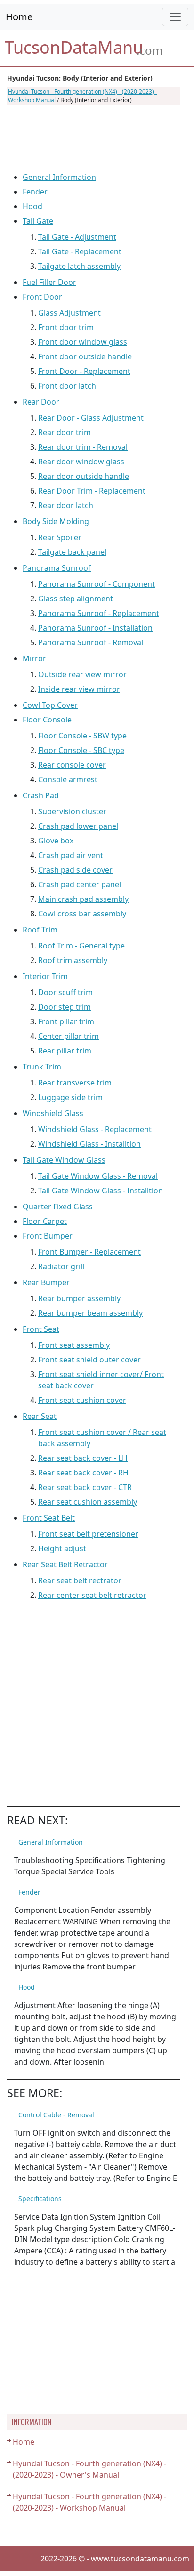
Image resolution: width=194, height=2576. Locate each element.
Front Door (42, 297)
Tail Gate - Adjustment (77, 237)
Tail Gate (38, 221)
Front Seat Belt (49, 1518)
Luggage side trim (70, 1097)
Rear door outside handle (84, 476)
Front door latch (67, 386)
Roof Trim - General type (81, 946)
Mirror (34, 658)
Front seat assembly (74, 1345)
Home (19, 17)
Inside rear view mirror (79, 689)
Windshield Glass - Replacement (95, 1129)
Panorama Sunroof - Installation (95, 628)
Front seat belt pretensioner (88, 1534)
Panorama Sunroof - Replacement (99, 613)
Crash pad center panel (80, 884)
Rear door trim (65, 432)
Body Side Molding (56, 521)
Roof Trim (40, 930)
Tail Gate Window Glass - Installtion (101, 1191)
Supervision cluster (72, 811)
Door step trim (65, 1007)
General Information (59, 177)
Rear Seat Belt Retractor (65, 1564)
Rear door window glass (81, 462)
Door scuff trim (65, 992)
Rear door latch (66, 505)
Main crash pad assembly (83, 899)
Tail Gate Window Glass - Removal (98, 1176)
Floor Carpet (45, 1221)
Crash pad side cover (75, 870)
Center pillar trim (69, 1036)
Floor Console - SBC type (81, 750)
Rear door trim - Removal (83, 447)
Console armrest (68, 779)
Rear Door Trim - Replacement (92, 491)
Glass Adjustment (69, 313)
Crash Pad (41, 795)
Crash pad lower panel (78, 826)
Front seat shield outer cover (89, 1360)
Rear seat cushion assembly (88, 1502)
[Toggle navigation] (175, 17)
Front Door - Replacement (84, 371)
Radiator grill (61, 1266)
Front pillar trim (66, 1021)
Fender (35, 192)
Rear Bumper (46, 1282)
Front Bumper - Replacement (89, 1252)
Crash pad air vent (71, 855)
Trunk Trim (42, 1067)
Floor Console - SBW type (82, 736)
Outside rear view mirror (82, 674)
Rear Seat (40, 1416)
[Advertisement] (93, 138)
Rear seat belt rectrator (80, 1580)
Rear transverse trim (75, 1083)
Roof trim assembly (73, 960)
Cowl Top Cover (50, 705)
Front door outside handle (85, 356)
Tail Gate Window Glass (64, 1160)
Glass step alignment (76, 599)
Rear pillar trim (65, 1051)
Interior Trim (45, 976)
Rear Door (41, 402)
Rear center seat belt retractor (92, 1595)
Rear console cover (72, 765)
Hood (32, 206)
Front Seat (41, 1329)
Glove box (56, 841)
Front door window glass (83, 342)
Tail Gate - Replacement (80, 251)
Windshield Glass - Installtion (89, 1144)
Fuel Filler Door (49, 282)
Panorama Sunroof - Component (97, 584)
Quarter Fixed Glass (58, 1207)
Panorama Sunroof (57, 568)
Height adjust (62, 1548)
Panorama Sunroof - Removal (91, 642)
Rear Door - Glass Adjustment (91, 418)
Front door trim (66, 327)
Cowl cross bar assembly (82, 914)
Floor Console (47, 720)
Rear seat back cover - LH (83, 1458)
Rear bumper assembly (79, 1298)
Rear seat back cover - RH (83, 1473)
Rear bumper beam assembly (90, 1313)
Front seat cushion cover (82, 1400)
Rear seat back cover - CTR (85, 1487)
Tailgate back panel (72, 552)
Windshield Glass (53, 1113)
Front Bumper (48, 1236)
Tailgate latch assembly (79, 266)
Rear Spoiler (60, 537)
